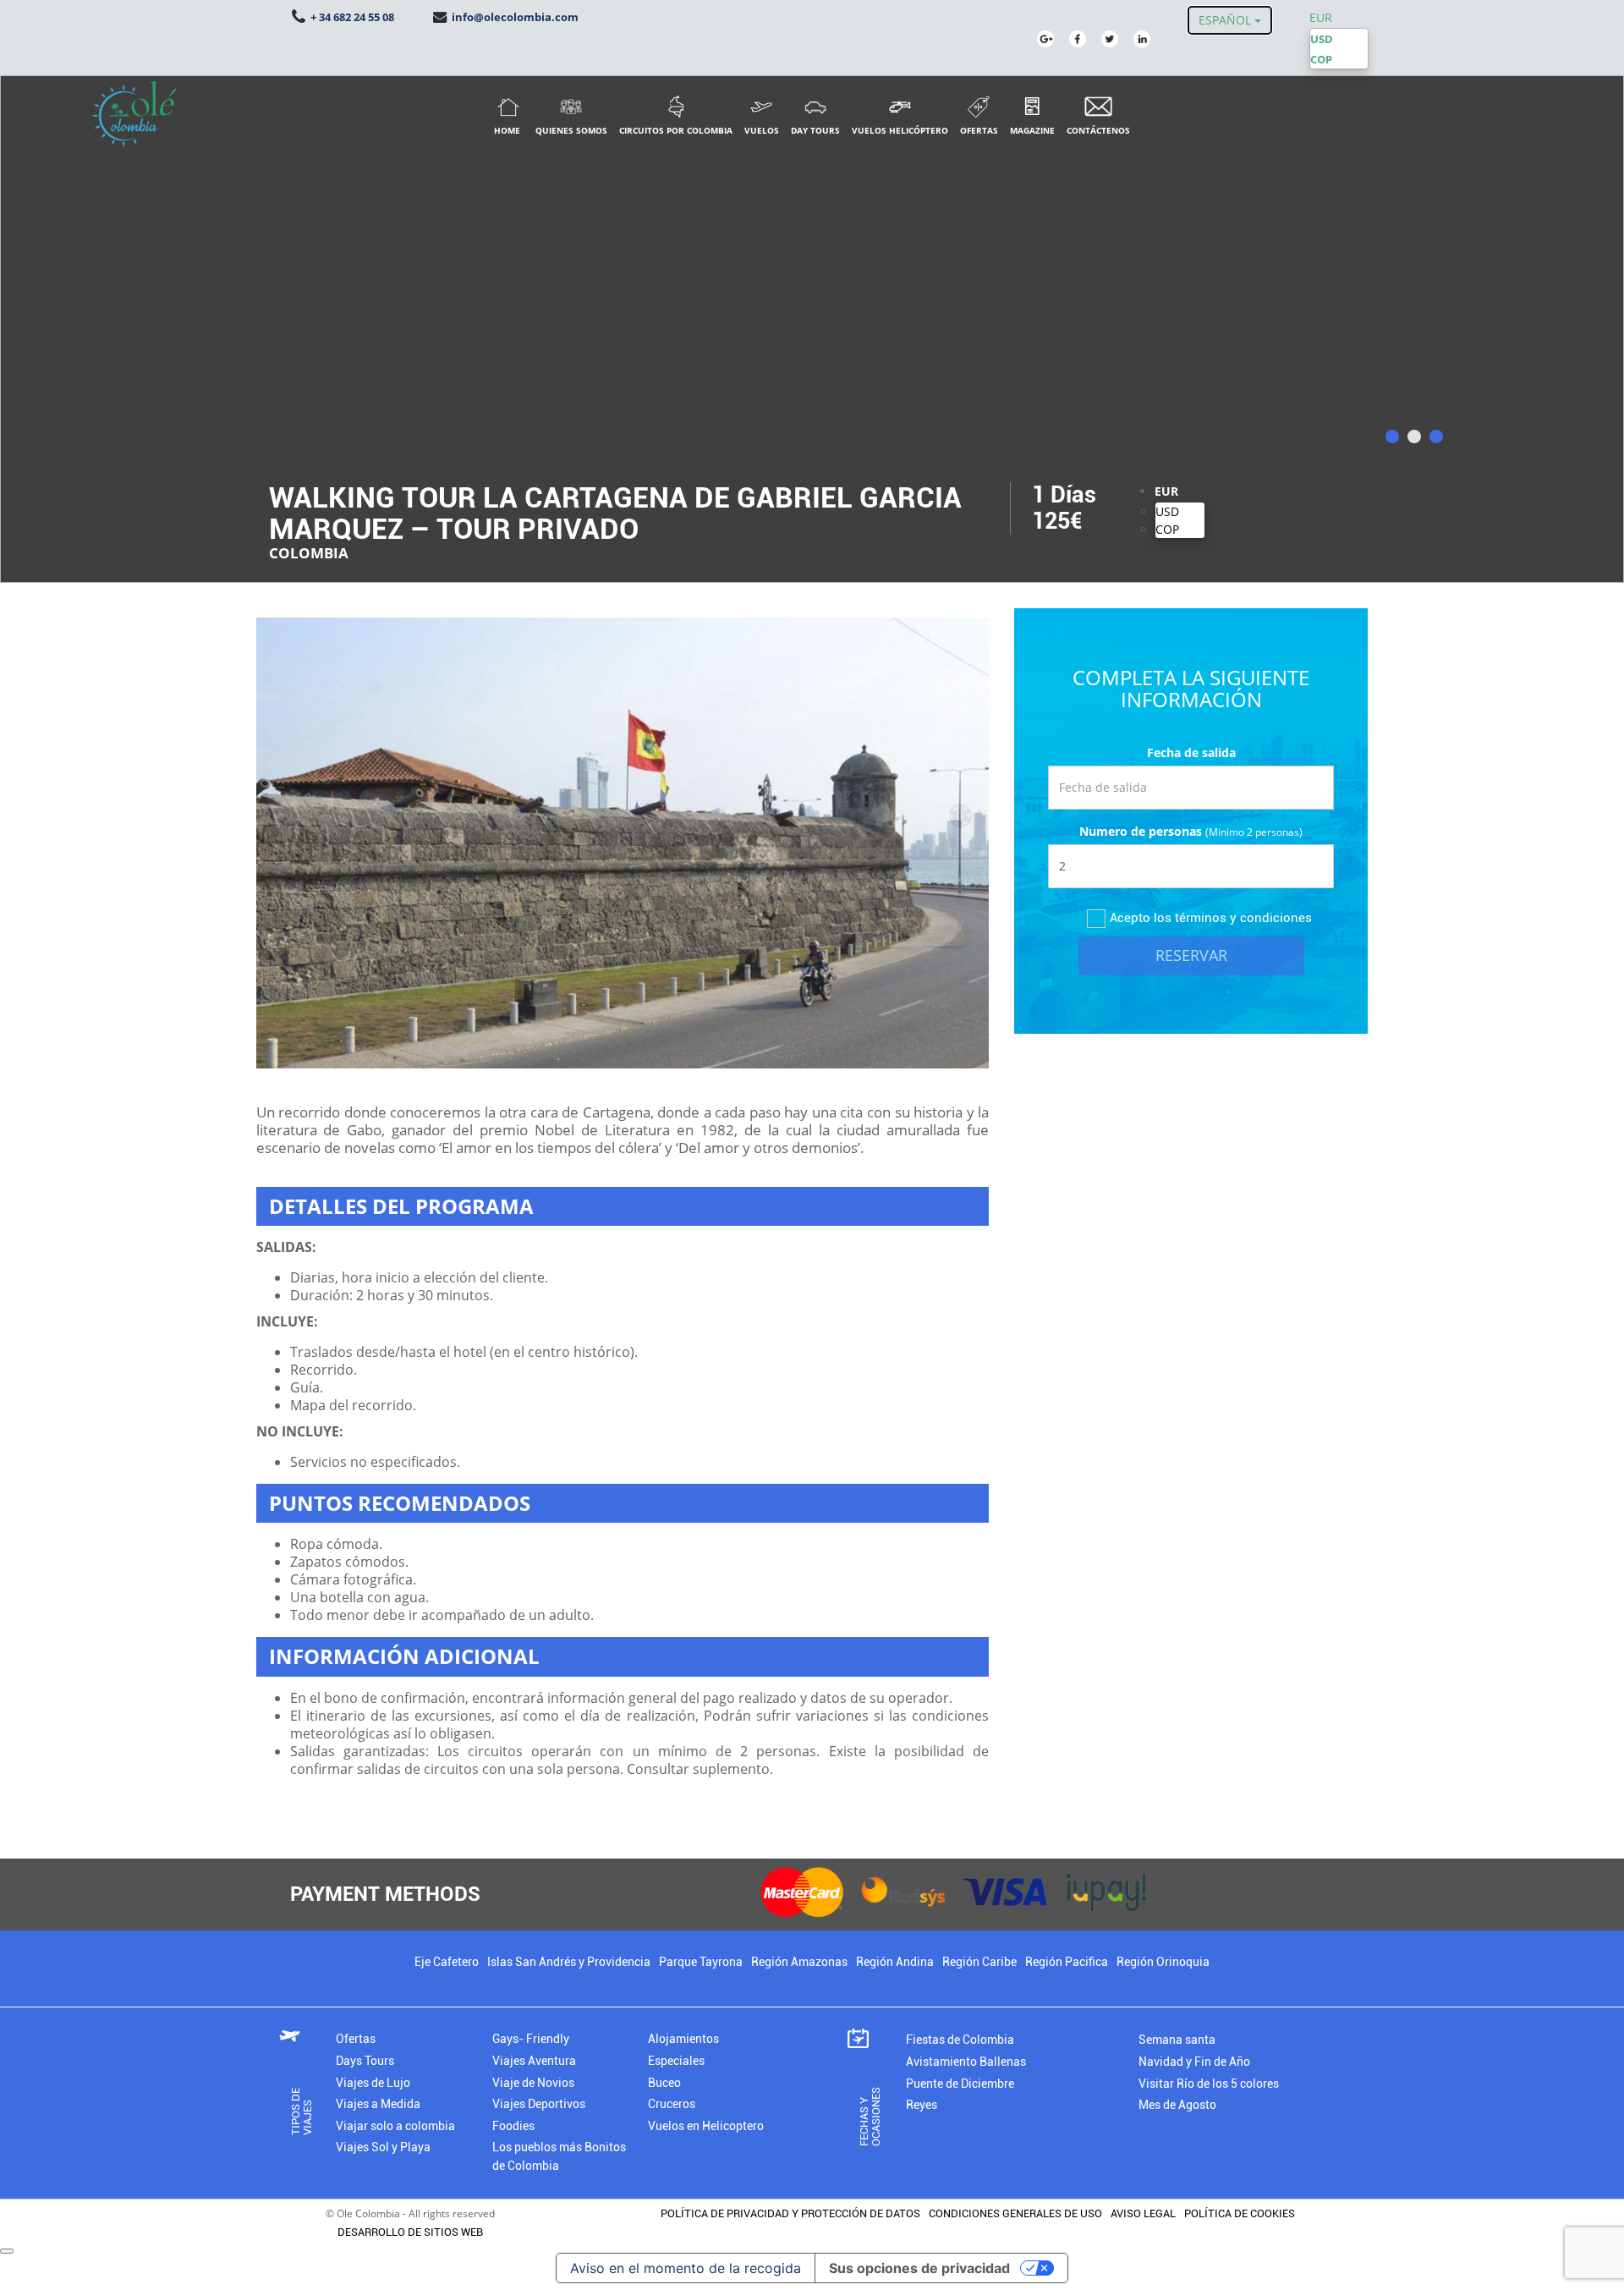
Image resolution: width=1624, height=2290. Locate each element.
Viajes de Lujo (373, 2083)
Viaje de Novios (533, 2083)
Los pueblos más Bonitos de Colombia (559, 2157)
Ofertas (356, 2039)
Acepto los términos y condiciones (1211, 918)
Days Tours (365, 2061)
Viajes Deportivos (539, 2104)
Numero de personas (1141, 831)
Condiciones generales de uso (1015, 2213)
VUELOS (762, 130)
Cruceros (672, 2104)
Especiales (676, 2061)
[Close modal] (7, 2251)
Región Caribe (979, 1962)
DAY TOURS (815, 130)
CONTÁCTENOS (1098, 130)
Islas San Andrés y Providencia (569, 1962)
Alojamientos (683, 2039)
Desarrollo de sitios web (406, 2232)
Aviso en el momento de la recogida (686, 2268)
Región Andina (895, 1962)
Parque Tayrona (701, 1962)
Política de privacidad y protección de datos (790, 2213)
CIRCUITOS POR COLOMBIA (676, 130)
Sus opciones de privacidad (919, 2268)
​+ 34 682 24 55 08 (351, 17)
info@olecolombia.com (514, 17)
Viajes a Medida (378, 2104)
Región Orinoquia (1163, 1962)
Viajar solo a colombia (395, 2126)
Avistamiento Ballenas (966, 2062)
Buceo (664, 2083)
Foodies (513, 2126)
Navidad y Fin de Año (1194, 2062)
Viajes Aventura (534, 2061)
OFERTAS (979, 130)
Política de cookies (1240, 2213)
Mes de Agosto (1177, 2105)
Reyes (922, 2105)
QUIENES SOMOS (571, 130)
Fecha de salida (1191, 752)
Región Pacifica (1067, 1962)
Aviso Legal (1143, 2213)
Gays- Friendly (531, 2039)
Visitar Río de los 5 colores (1209, 2084)
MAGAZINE (1032, 130)
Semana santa (1177, 2040)
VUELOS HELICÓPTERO (900, 130)
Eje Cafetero (447, 1962)
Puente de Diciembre (960, 2084)
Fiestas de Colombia (960, 2040)
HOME (507, 130)
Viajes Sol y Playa (383, 2147)
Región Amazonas (799, 1962)
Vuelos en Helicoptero (706, 2126)
